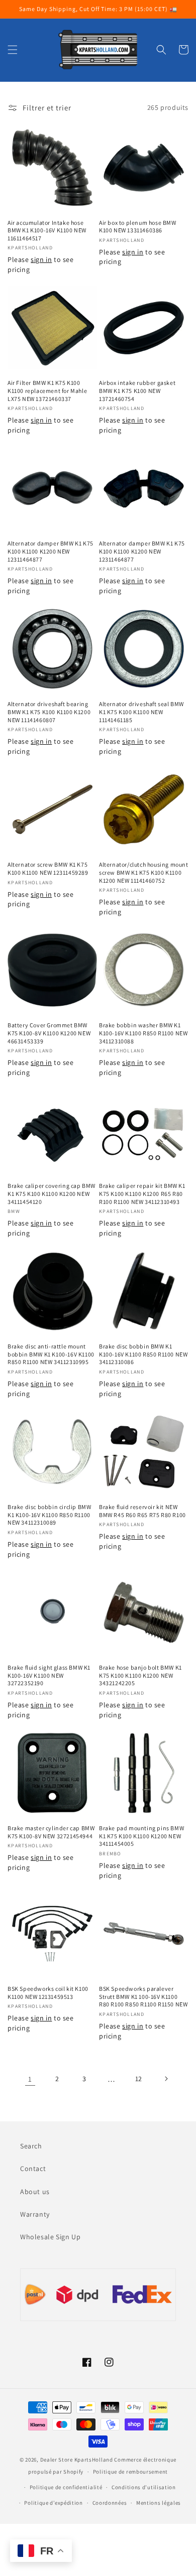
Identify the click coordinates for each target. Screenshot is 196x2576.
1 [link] (30, 2079)
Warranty (35, 2214)
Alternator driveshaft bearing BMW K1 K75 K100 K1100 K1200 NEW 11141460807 (49, 712)
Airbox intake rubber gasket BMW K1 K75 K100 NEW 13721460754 (137, 390)
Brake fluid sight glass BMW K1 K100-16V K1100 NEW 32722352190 (49, 1675)
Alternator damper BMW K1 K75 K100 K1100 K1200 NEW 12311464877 (51, 551)
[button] (13, 50)
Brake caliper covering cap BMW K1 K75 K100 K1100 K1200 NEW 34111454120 (52, 1193)
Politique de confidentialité (66, 2487)
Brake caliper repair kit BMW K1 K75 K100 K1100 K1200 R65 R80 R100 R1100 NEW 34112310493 (142, 1193)
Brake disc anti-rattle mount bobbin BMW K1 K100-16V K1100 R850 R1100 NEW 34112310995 (51, 1354)
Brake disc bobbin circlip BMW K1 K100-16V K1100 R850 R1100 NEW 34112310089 (49, 1515)
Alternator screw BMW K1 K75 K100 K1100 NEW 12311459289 (48, 868)
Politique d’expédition (53, 2503)
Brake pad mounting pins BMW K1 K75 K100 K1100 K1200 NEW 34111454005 (141, 1836)
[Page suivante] (166, 2079)
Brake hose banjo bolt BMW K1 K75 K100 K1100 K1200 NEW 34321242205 (140, 1675)
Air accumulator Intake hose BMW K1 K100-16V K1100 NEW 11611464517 (47, 230)
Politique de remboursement (130, 2472)
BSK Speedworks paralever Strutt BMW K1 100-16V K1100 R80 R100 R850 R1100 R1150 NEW (143, 1996)
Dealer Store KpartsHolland (77, 2460)
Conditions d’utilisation (144, 2487)
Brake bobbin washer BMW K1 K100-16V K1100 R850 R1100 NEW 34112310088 (143, 1033)
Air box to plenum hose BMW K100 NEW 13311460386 (138, 227)
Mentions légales (159, 2503)
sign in (41, 259)
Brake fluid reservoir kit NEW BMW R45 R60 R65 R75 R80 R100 (142, 1511)
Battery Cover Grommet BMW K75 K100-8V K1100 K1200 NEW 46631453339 (49, 1033)
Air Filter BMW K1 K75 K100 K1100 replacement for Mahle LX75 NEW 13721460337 (47, 390)
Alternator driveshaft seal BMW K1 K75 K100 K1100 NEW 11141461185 (141, 712)
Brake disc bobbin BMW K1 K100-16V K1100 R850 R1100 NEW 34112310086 (143, 1354)
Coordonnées (110, 2503)
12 (139, 2079)
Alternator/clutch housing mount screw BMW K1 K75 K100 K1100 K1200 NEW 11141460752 (144, 872)
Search (31, 2146)
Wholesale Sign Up (50, 2237)
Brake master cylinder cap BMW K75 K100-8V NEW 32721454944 (51, 1832)
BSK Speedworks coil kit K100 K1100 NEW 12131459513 (48, 1993)
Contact (33, 2168)
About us (35, 2192)
